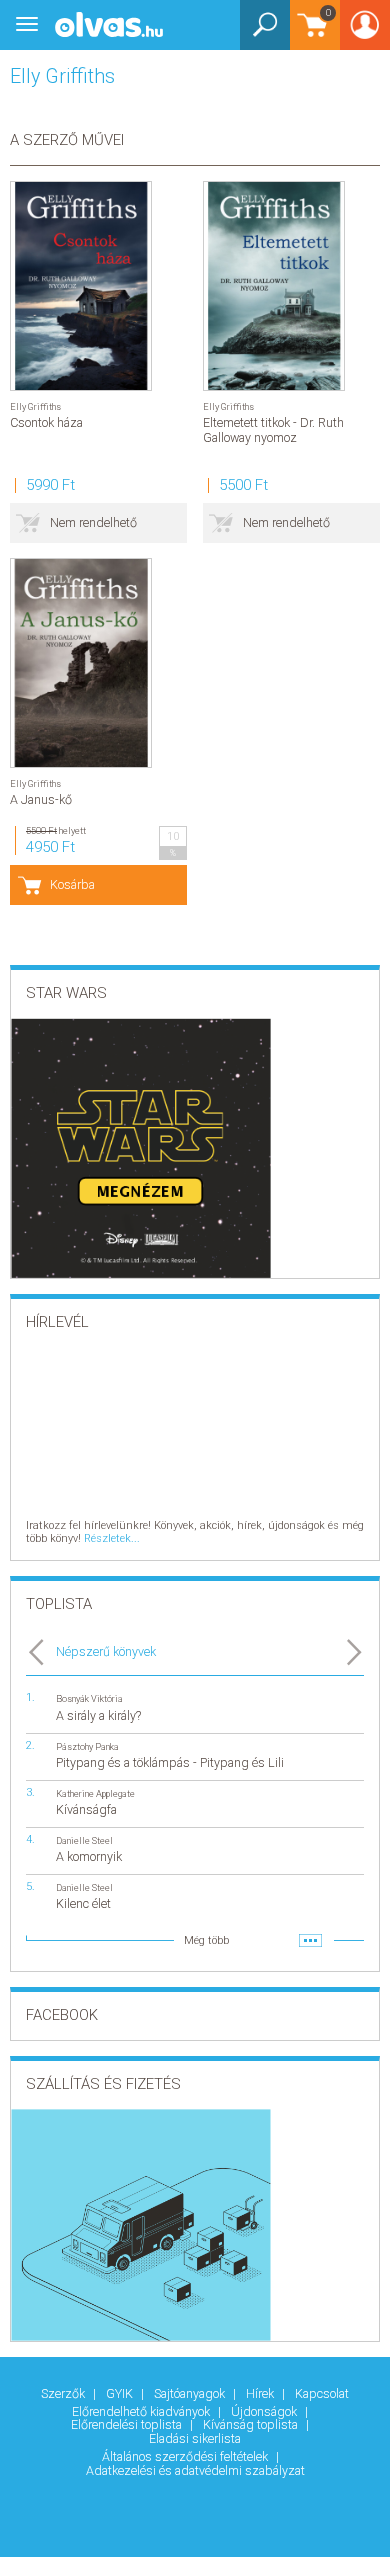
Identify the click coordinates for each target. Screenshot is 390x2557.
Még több (206, 1940)
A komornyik (89, 1856)
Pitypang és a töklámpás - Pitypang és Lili (170, 1762)
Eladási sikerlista (195, 2438)
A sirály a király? (98, 1715)
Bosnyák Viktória (89, 1698)
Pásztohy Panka (87, 1746)
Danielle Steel (84, 1840)
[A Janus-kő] (81, 663)
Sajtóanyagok (191, 2393)
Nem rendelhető (93, 522)
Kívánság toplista (252, 2424)
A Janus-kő (41, 799)
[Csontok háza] (81, 286)
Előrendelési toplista (128, 2424)
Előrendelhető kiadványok (142, 2411)
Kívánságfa (86, 1809)
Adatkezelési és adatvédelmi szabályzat (195, 2470)
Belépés (365, 31)
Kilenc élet (83, 1903)
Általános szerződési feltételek (186, 2456)
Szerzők (64, 2393)
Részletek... (112, 1538)
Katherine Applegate (95, 1793)
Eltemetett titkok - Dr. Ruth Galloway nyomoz (273, 430)
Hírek (261, 2393)
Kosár (310, 34)
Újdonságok (265, 2411)
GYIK (121, 2393)
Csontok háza (46, 422)
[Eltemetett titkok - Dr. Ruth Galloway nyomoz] (274, 286)
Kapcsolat (322, 2393)
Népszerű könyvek (106, 1651)
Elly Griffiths (35, 406)
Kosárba (72, 884)
